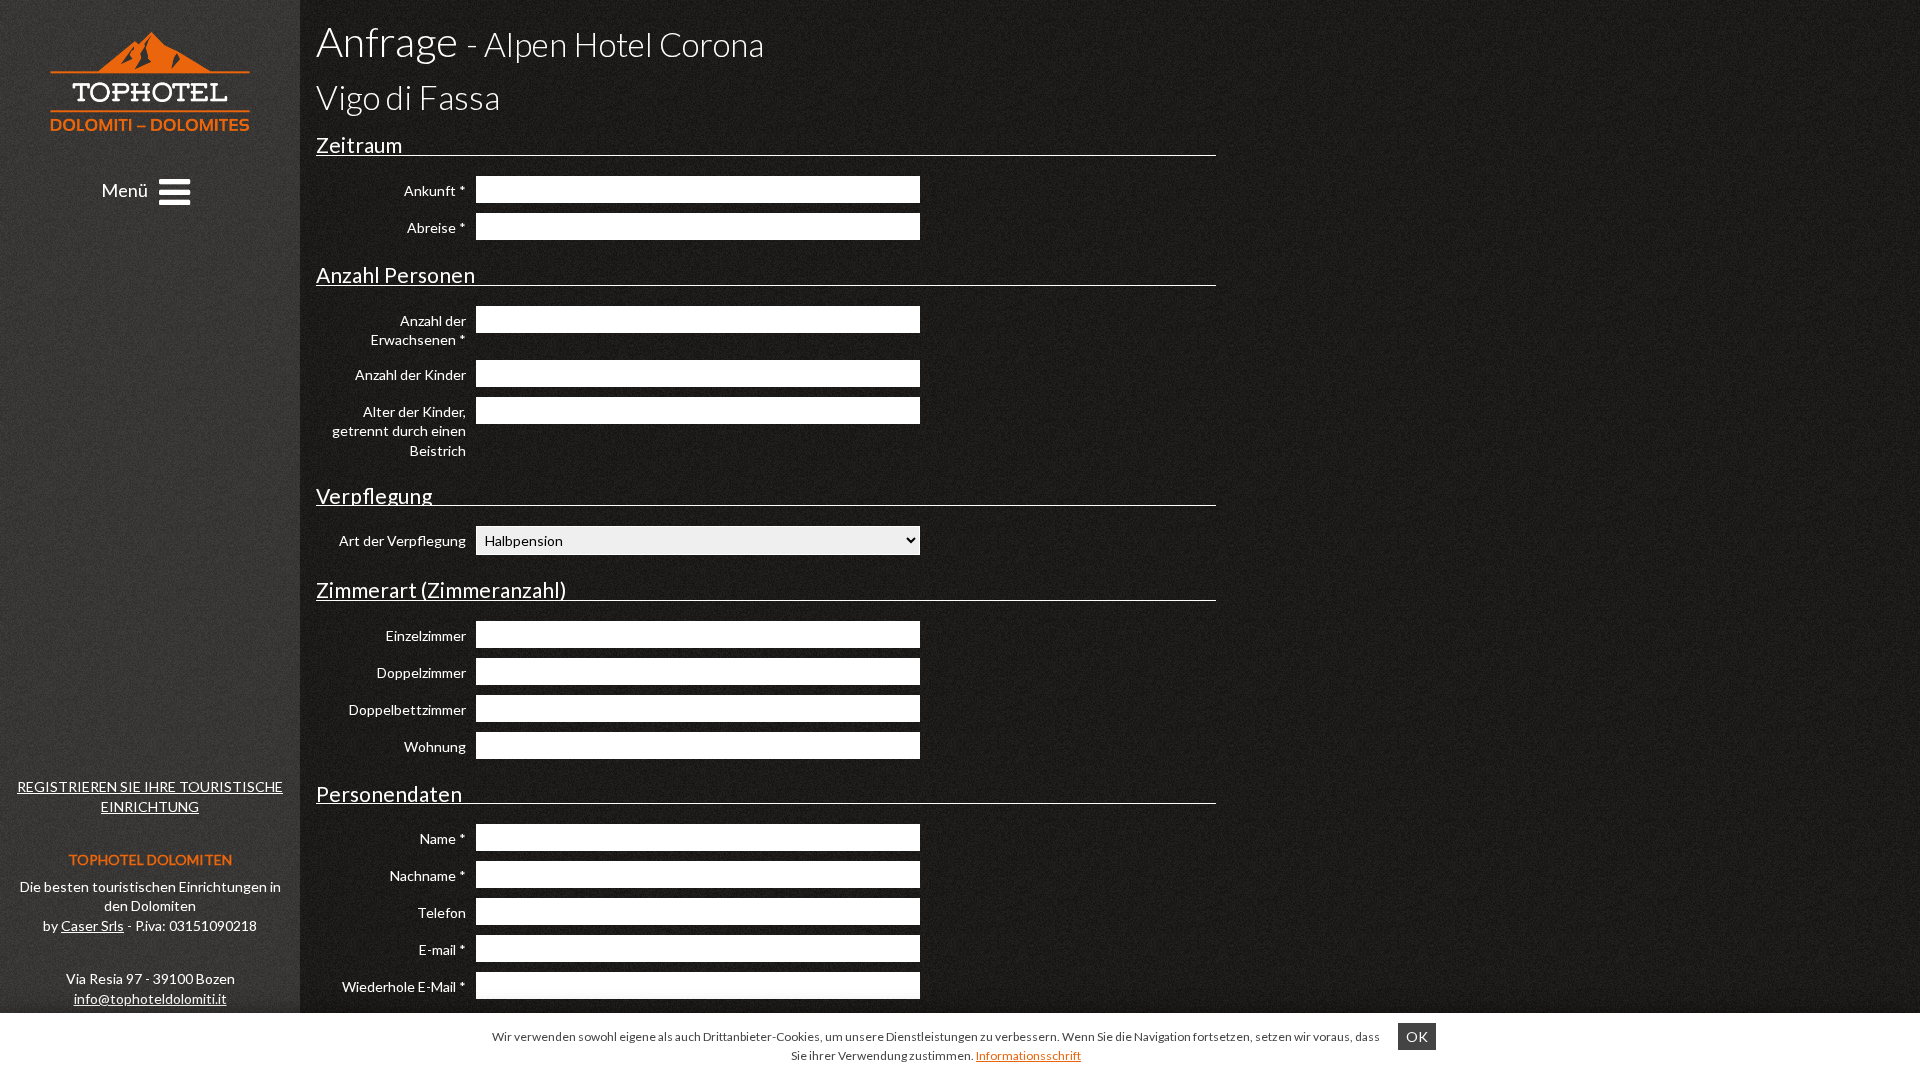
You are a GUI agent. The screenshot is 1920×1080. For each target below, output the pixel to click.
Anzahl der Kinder (410, 374)
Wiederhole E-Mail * (404, 986)
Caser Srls (92, 925)
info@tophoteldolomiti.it (150, 998)
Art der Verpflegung (402, 540)
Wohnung (435, 746)
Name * (443, 838)
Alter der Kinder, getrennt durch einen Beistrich (399, 431)
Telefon (441, 912)
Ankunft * (435, 190)
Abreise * (436, 227)
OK (1417, 1036)
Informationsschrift (1028, 1055)
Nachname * (428, 875)
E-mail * (442, 949)
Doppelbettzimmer (407, 709)
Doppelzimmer (421, 672)
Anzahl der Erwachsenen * (418, 330)
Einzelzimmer (426, 635)
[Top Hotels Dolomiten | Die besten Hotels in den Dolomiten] (150, 81)
